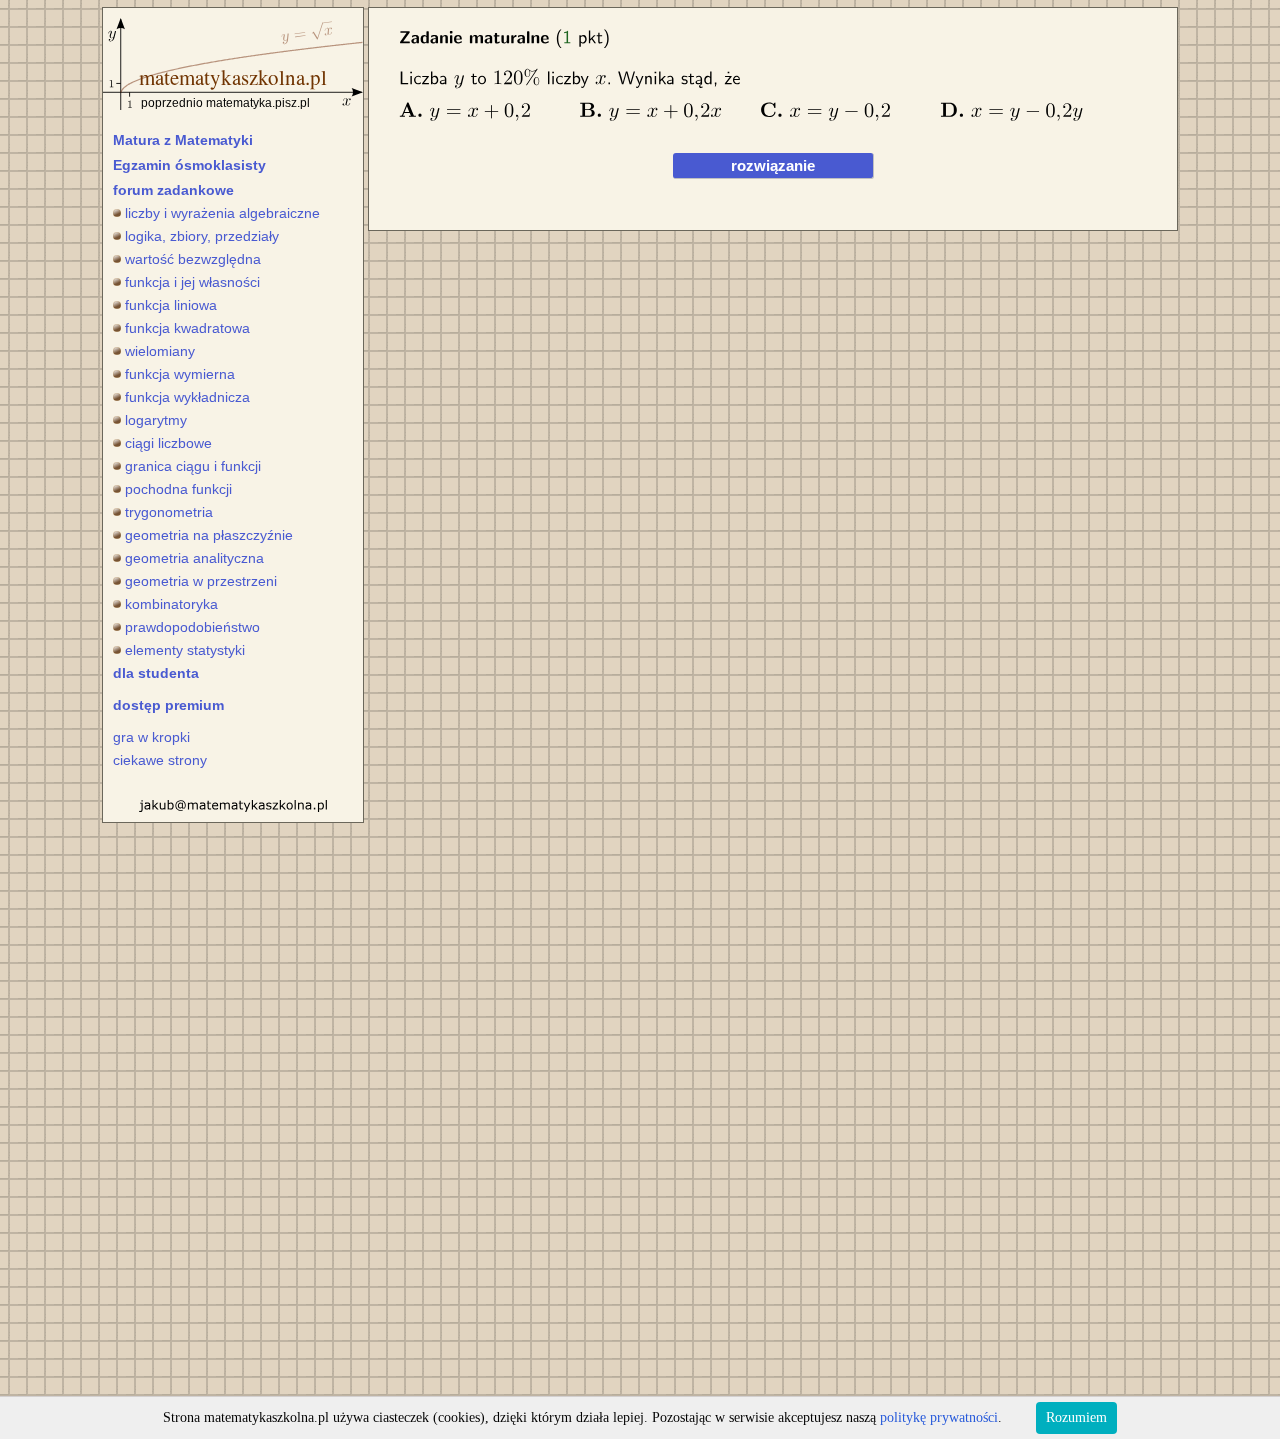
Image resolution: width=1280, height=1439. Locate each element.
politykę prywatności (939, 1417)
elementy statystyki (185, 650)
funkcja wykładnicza (187, 397)
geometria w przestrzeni (201, 581)
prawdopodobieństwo (192, 627)
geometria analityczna (194, 558)
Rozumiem (1076, 1417)
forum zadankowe (173, 190)
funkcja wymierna (180, 374)
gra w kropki (151, 737)
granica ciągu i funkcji (193, 466)
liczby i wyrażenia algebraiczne (222, 213)
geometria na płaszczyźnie (209, 535)
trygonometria (169, 512)
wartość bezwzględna (193, 259)
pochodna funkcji (178, 489)
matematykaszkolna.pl (233, 77)
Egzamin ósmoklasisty (189, 165)
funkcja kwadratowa (187, 328)
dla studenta (156, 673)
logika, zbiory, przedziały (202, 236)
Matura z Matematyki (183, 140)
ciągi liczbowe (168, 443)
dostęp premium (168, 705)
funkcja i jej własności (192, 282)
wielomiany (160, 351)
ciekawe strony (160, 760)
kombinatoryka (171, 604)
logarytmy (156, 420)
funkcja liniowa (171, 305)
